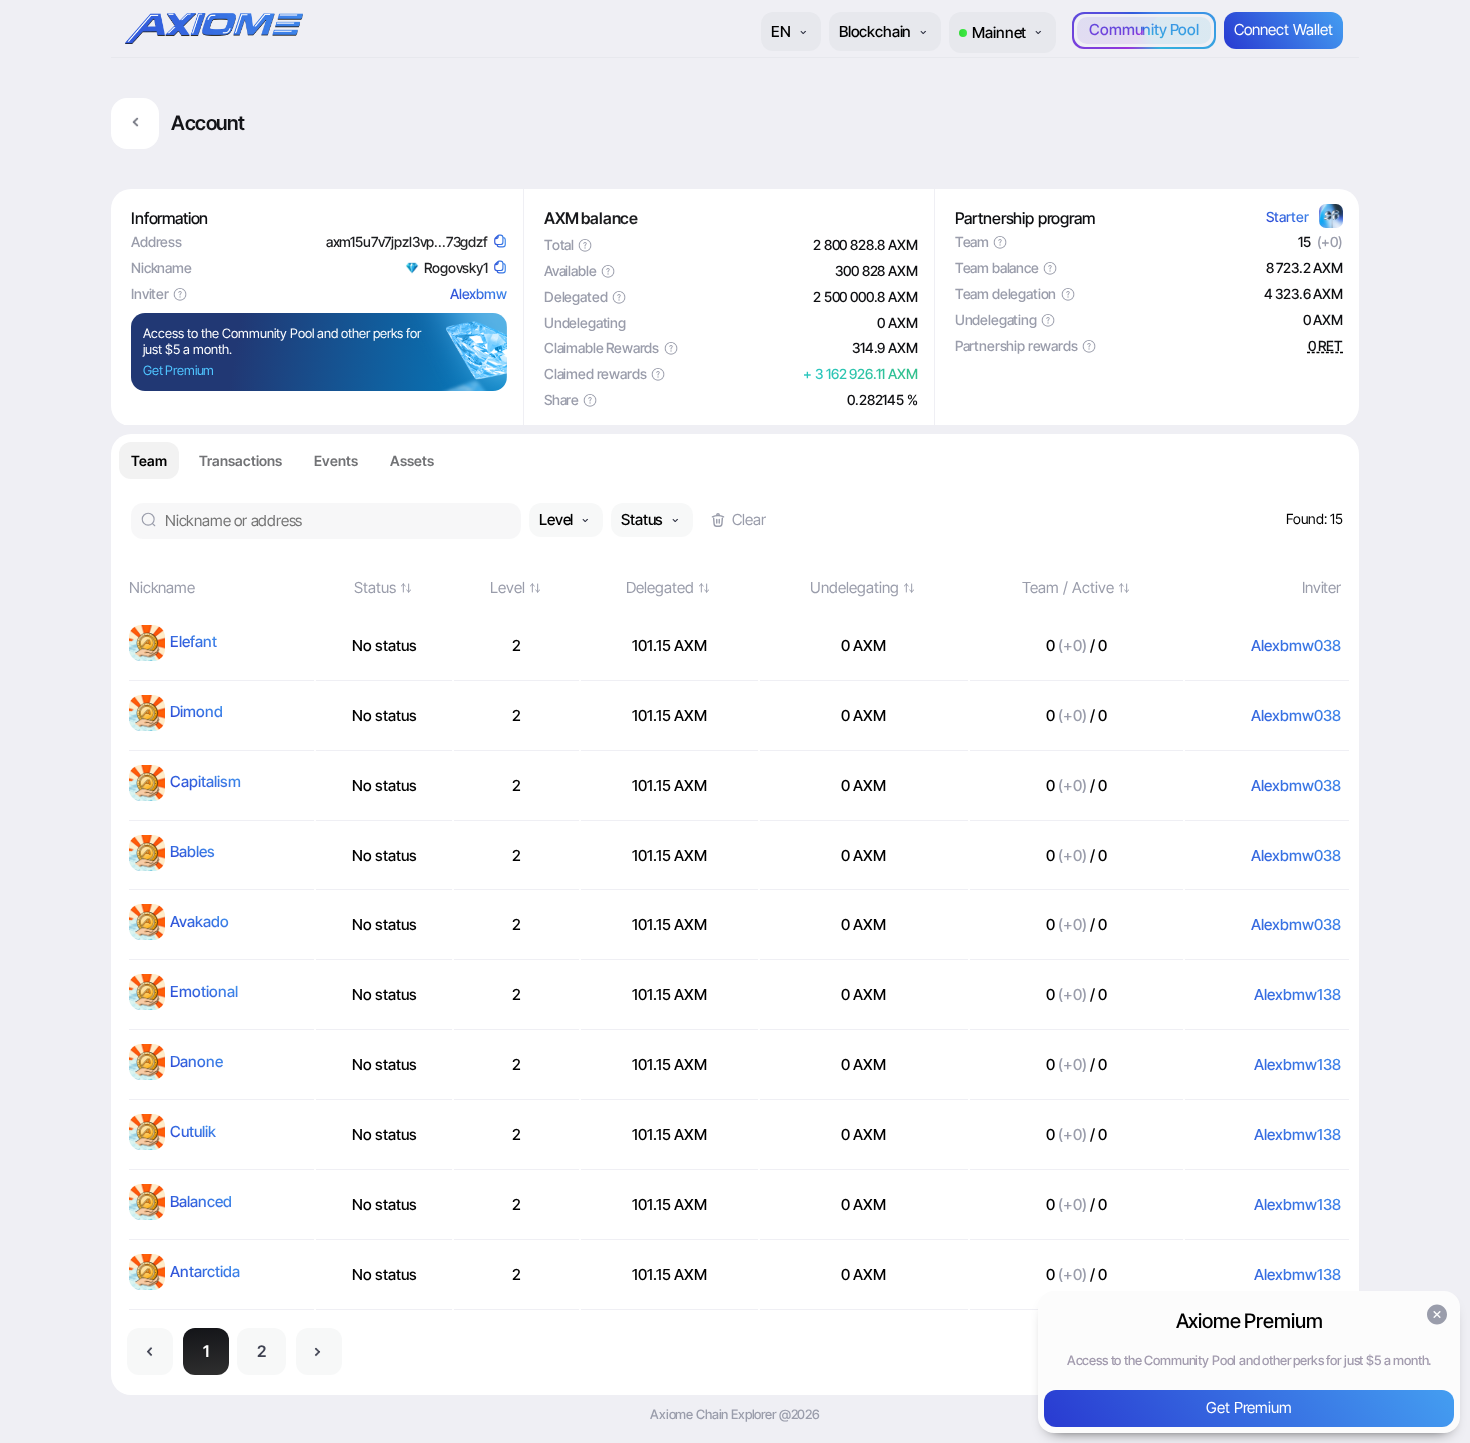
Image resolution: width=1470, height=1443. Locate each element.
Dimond (196, 711)
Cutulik (193, 1131)
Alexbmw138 (1297, 994)
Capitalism (205, 781)
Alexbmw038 (1296, 645)
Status (375, 587)
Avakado (199, 921)
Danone (196, 1061)
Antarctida (205, 1271)
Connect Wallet (1283, 29)
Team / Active (1068, 587)
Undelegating (854, 587)
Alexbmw (478, 293)
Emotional (204, 991)
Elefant (193, 641)
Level (507, 587)
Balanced (201, 1201)
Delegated (660, 587)
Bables (192, 851)
